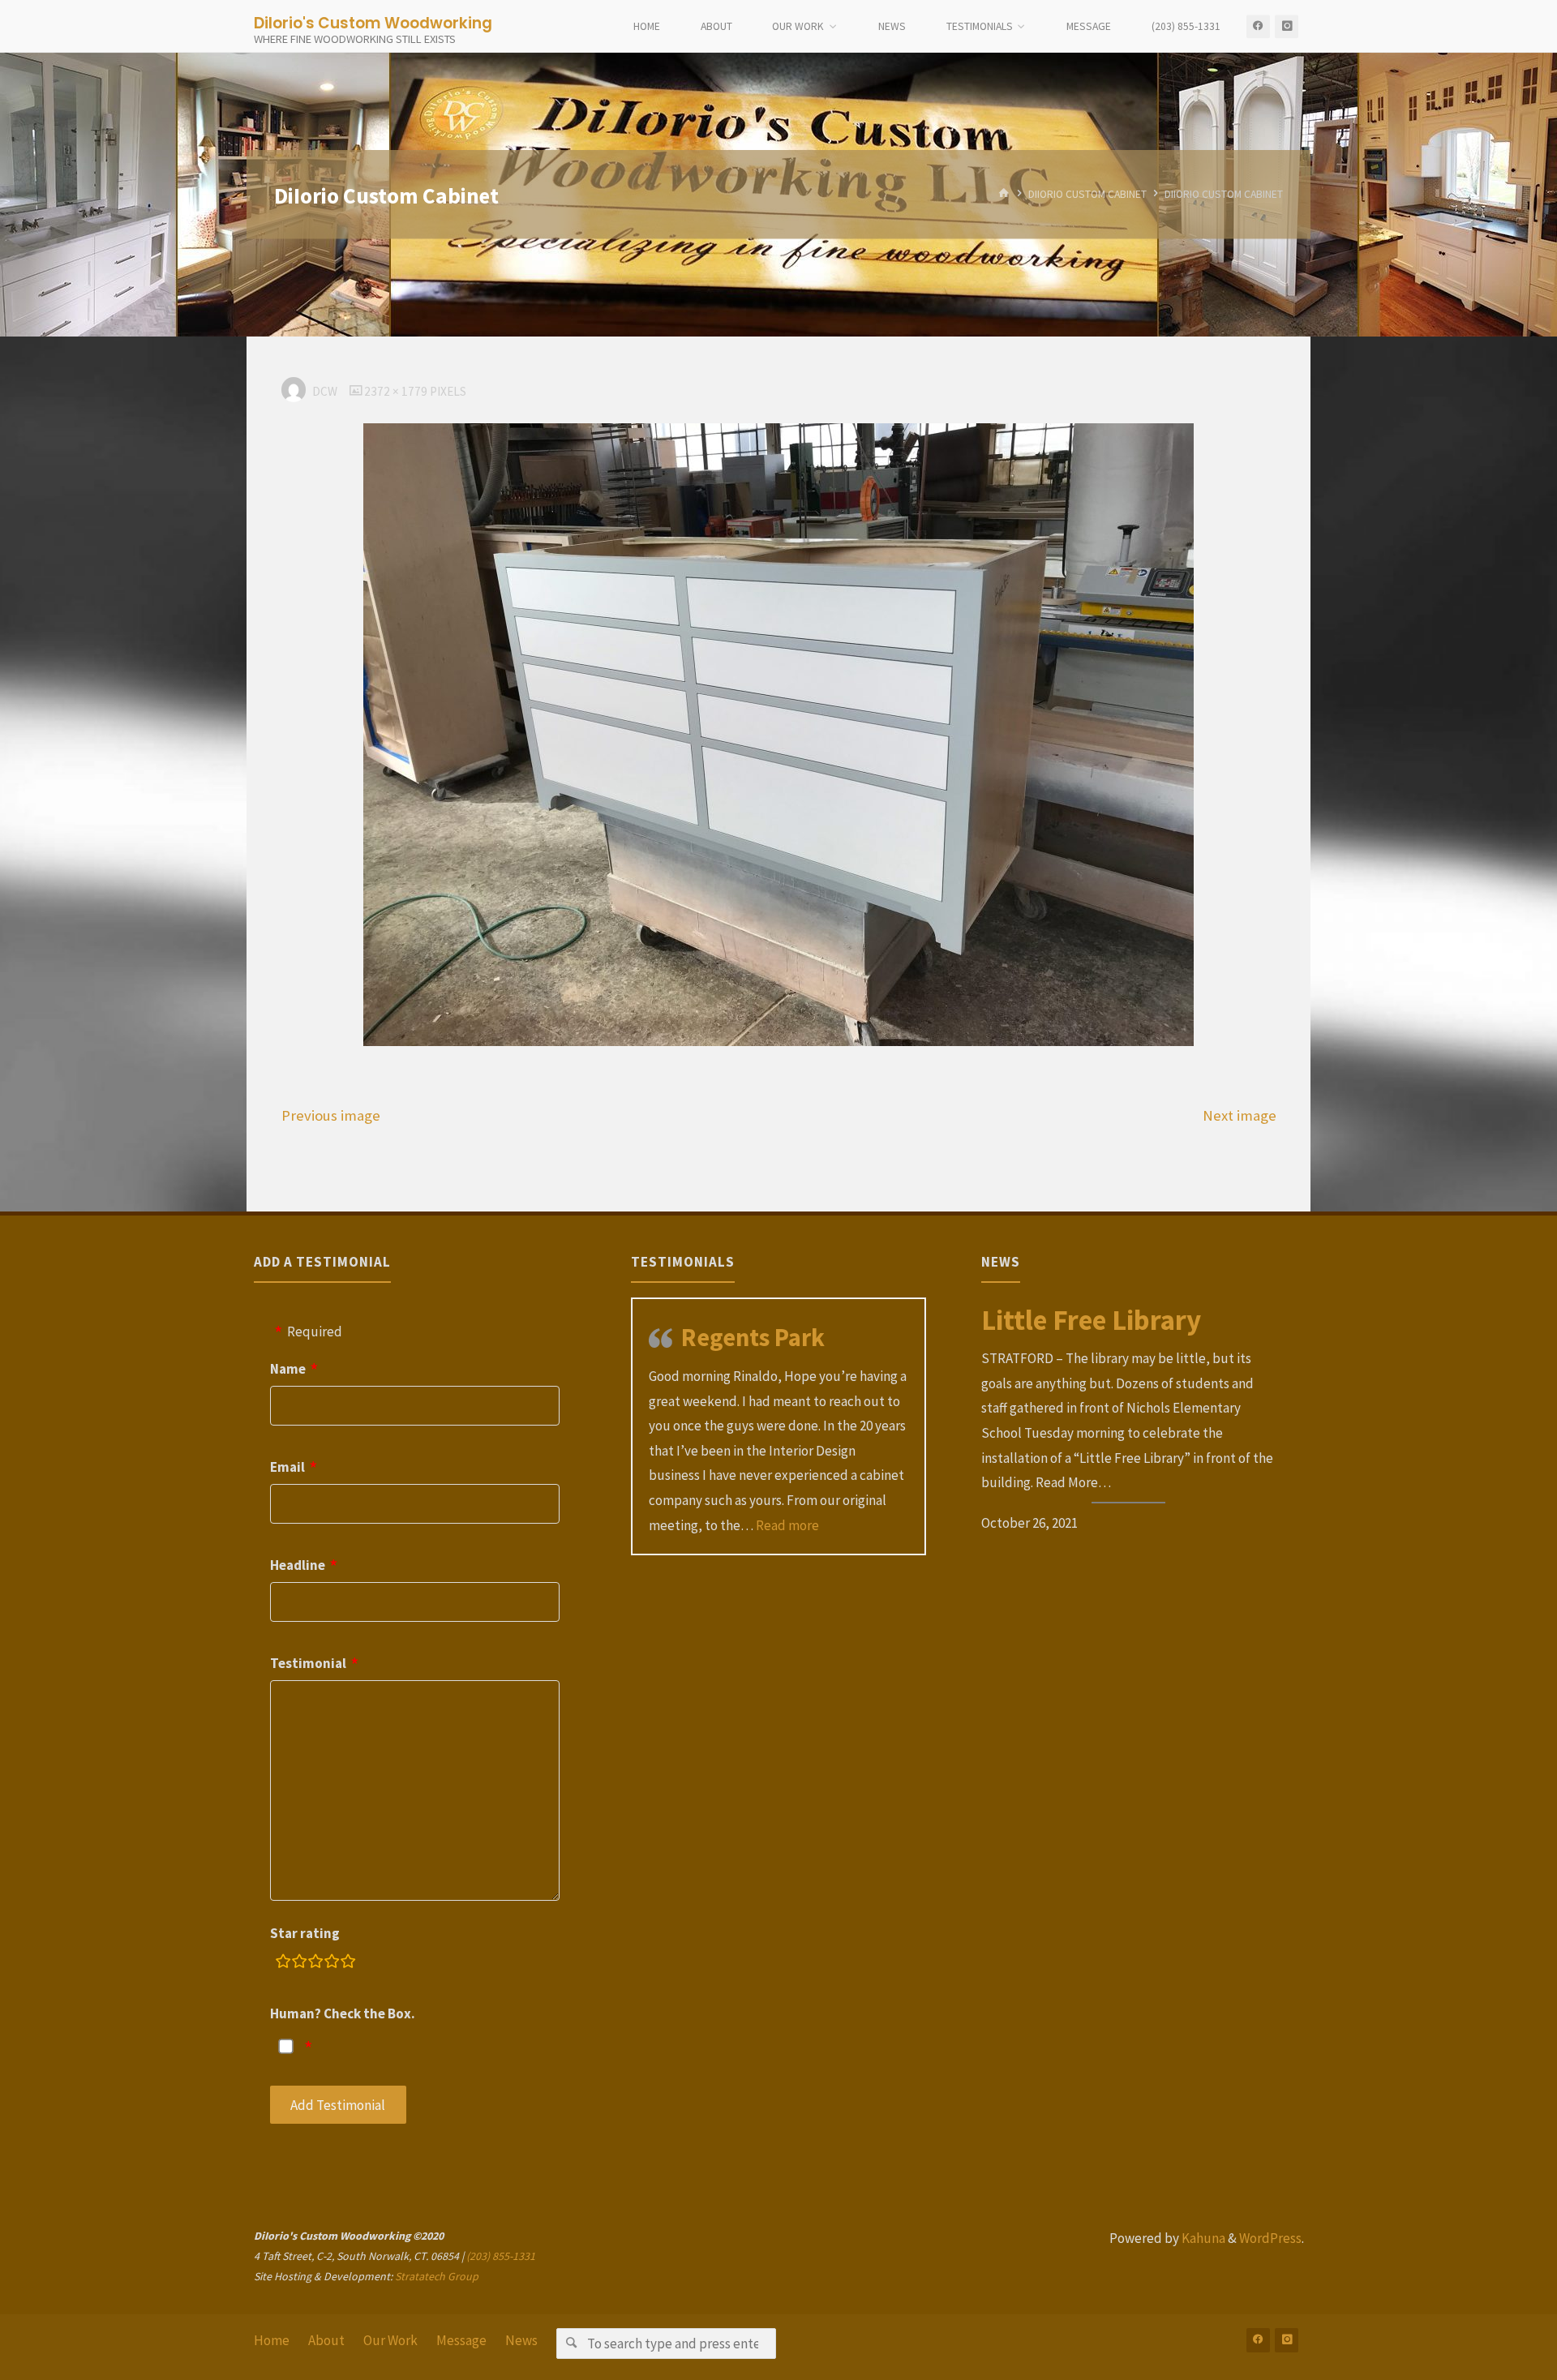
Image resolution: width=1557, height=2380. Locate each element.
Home (272, 2340)
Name (288, 1369)
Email (287, 1467)
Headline (298, 1565)
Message (461, 2340)
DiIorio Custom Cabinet (1087, 194)
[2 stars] (299, 1964)
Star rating (305, 1933)
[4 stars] (332, 1964)
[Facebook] (1258, 26)
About (326, 2340)
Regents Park (753, 1337)
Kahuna (1202, 2238)
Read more (787, 1525)
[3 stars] (315, 1964)
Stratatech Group (437, 2276)
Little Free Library (1091, 1320)
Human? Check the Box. (343, 2013)
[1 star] (283, 1964)
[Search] (571, 2343)
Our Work (390, 2340)
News (521, 2340)
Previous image (331, 1115)
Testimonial (308, 1663)
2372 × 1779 (397, 391)
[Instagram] (1287, 26)
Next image (1240, 1115)
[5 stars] (348, 1964)
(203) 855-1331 (501, 2256)
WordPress (1270, 2238)
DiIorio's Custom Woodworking (373, 22)
